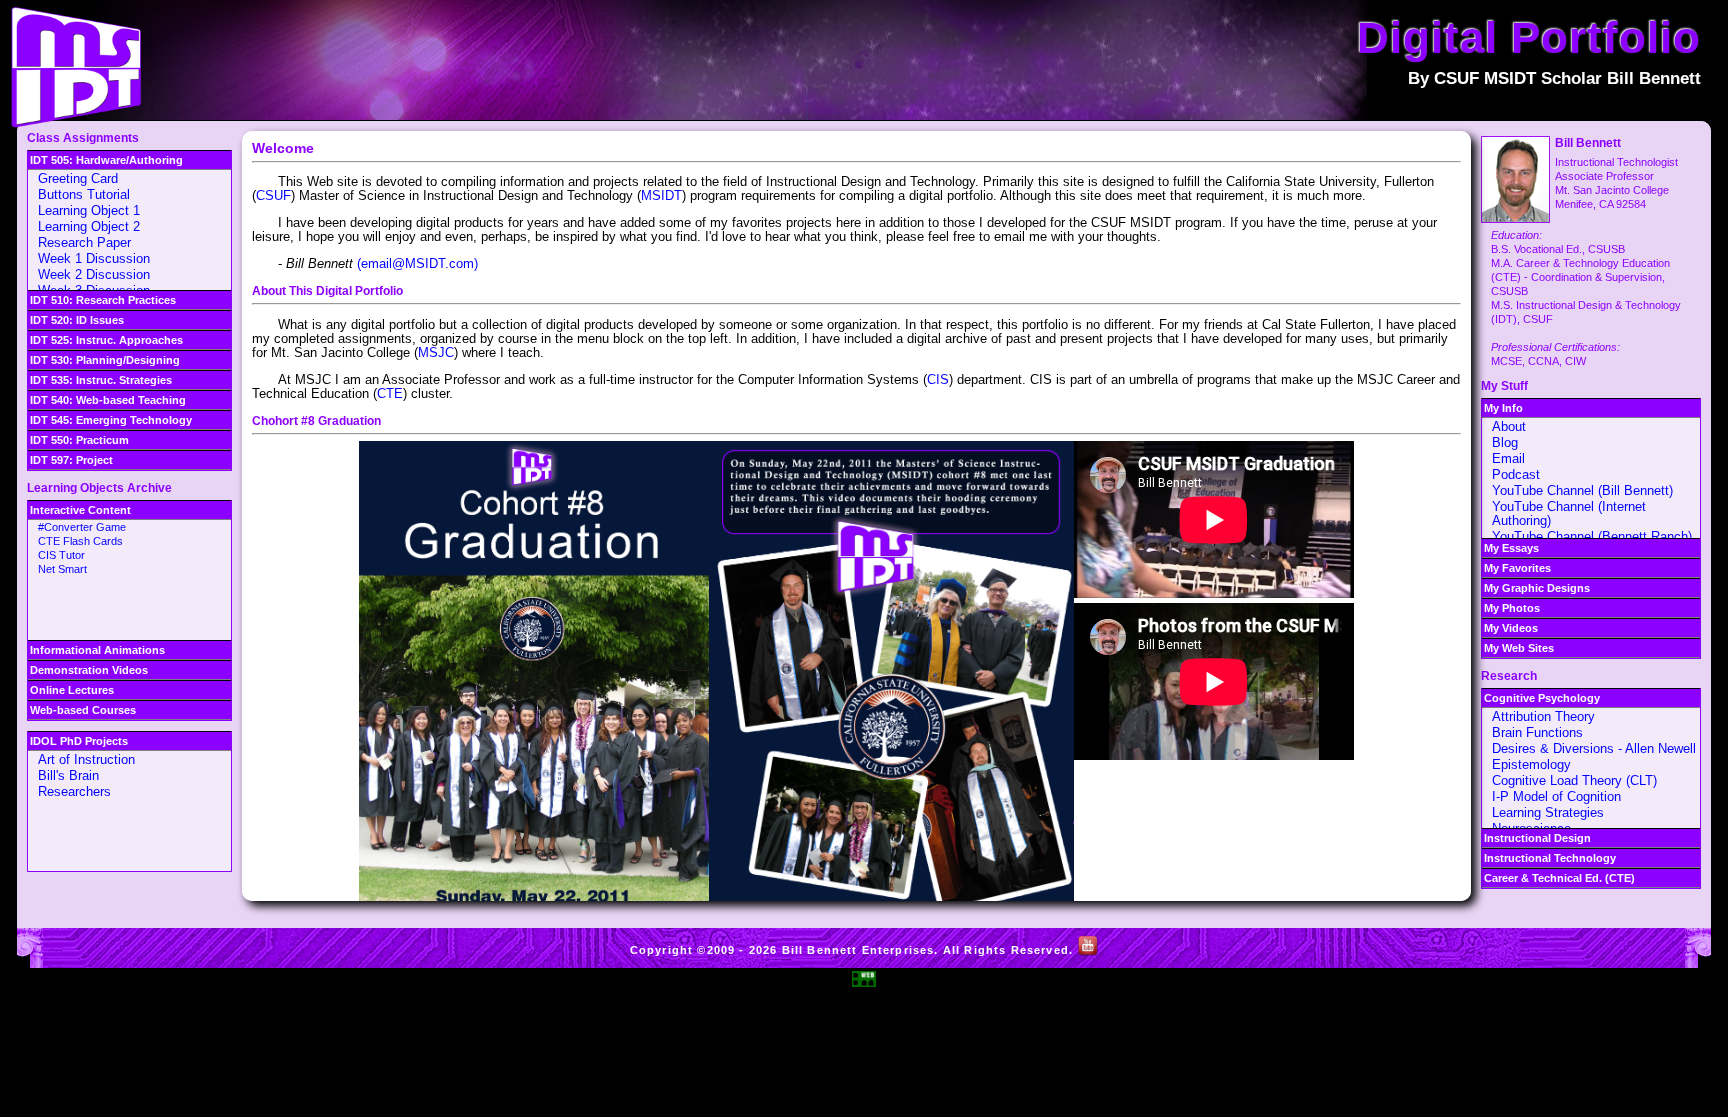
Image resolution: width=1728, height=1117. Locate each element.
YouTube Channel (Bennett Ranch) (1592, 536)
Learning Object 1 (89, 210)
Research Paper (84, 242)
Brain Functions (1537, 732)
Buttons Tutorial (84, 194)
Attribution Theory (1543, 716)
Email (1508, 458)
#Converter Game (82, 527)
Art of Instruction (86, 759)
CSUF (273, 195)
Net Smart (62, 569)
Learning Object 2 (89, 226)
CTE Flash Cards (80, 541)
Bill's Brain (68, 775)
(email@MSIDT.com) (417, 263)
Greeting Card (78, 178)
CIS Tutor (61, 555)
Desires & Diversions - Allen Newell (1594, 748)
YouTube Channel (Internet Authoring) (1569, 513)
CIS (938, 379)
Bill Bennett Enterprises (858, 950)
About (1509, 426)
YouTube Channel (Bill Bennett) (1582, 490)
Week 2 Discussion (94, 274)
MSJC (436, 352)
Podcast (1516, 474)
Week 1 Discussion (94, 258)
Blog (1505, 442)
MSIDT (661, 195)
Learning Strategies (1548, 812)
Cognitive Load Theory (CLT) (1574, 780)
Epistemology (1531, 764)
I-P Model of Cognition (1556, 796)
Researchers (74, 791)
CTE (390, 393)
